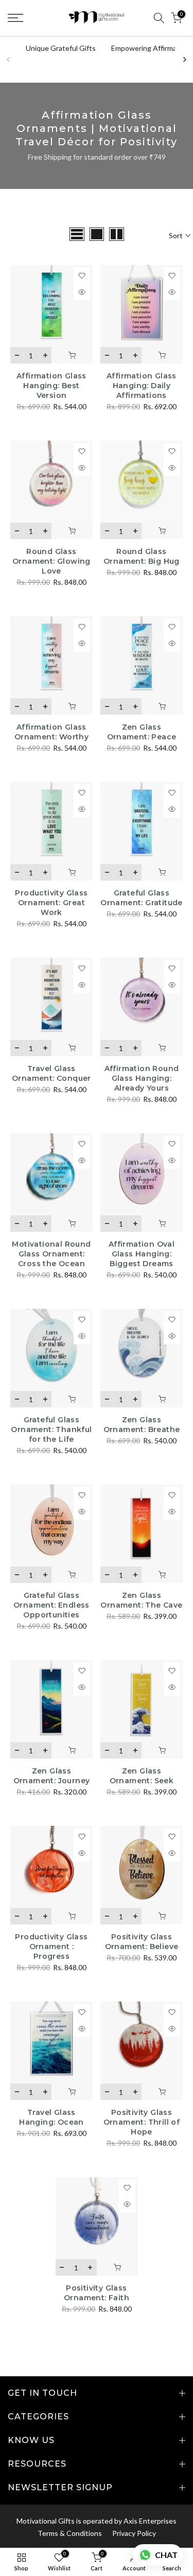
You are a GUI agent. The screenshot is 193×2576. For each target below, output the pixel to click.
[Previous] (9, 60)
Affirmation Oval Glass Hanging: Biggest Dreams (142, 1254)
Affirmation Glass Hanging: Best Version (51, 386)
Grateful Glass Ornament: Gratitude (142, 898)
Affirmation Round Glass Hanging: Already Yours (142, 1078)
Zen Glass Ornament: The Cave (141, 1600)
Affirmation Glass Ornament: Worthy (51, 732)
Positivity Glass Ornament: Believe (142, 1942)
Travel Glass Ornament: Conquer (51, 1073)
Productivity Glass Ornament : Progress (51, 1947)
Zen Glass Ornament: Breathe (142, 1425)
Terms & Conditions (70, 2533)
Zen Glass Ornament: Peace (142, 732)
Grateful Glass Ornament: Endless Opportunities (51, 1605)
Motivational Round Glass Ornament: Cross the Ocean (51, 1254)
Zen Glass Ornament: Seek (142, 1776)
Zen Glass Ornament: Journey (52, 1776)
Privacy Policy (134, 2533)
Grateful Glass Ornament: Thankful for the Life (51, 1429)
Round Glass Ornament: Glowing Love (51, 561)
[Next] (184, 60)
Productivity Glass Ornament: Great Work (51, 903)
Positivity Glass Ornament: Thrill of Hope (142, 2122)
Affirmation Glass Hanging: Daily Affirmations (142, 386)
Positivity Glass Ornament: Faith (97, 2293)
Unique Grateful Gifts (61, 48)
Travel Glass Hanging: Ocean (51, 2117)
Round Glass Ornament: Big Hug (142, 556)
